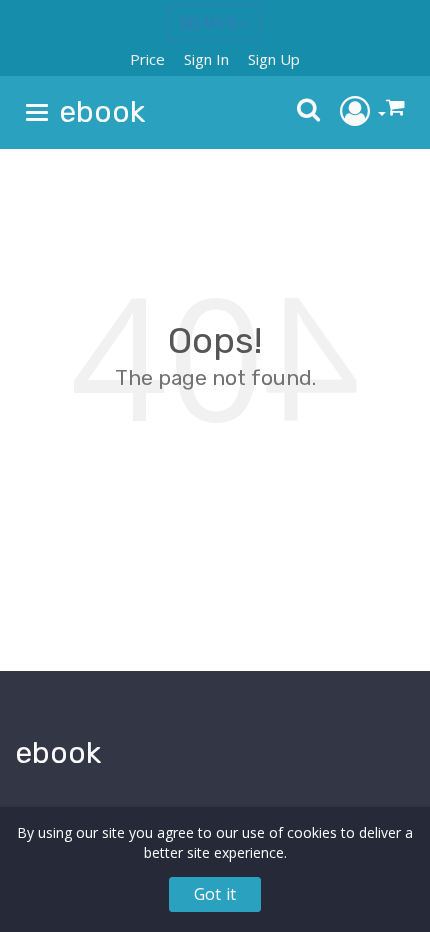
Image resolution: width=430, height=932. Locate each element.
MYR (219, 23)
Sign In (206, 59)
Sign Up (274, 59)
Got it (215, 894)
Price (147, 59)
